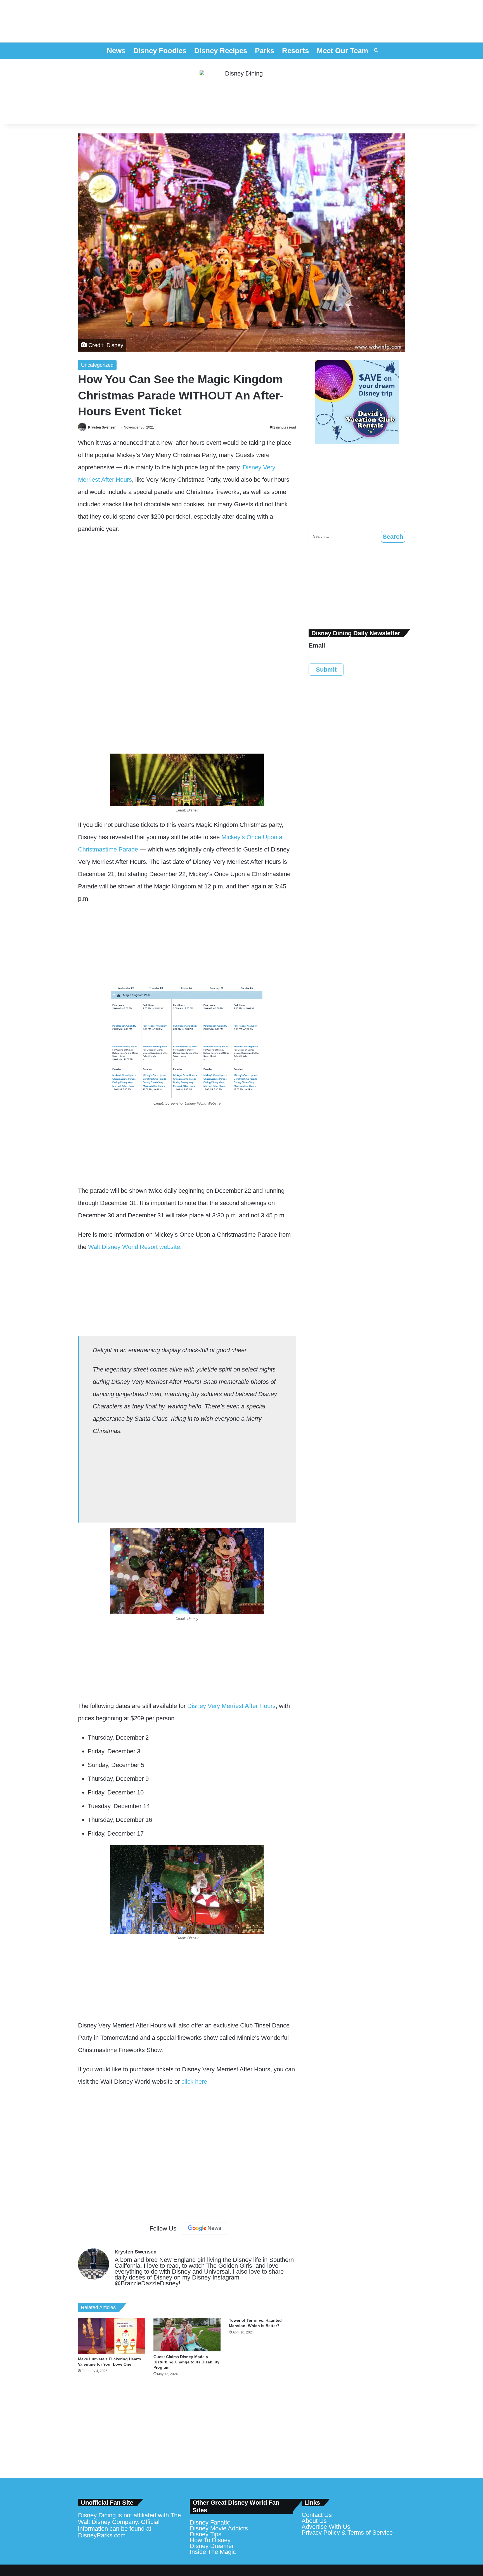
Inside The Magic (213, 2552)
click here (194, 2082)
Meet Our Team (342, 51)
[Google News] (205, 2228)
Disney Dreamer (212, 2546)
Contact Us (317, 2515)
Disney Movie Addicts (219, 2528)
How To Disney (210, 2540)
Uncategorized (97, 365)
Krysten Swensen (102, 427)
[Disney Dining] (241, 91)
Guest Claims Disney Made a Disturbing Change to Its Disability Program (186, 2362)
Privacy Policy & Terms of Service (347, 2533)
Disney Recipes (221, 51)
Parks (265, 51)
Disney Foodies (160, 51)
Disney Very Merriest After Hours (231, 1706)
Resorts (295, 51)
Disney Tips (206, 2534)
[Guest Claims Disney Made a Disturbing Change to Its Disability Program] (187, 2335)
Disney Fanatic (210, 2522)
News (116, 51)
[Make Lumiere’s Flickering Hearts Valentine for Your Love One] (112, 2336)
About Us (314, 2521)
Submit (326, 670)
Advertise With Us (326, 2527)
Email (317, 645)
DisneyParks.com (102, 2535)
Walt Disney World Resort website (134, 1247)
